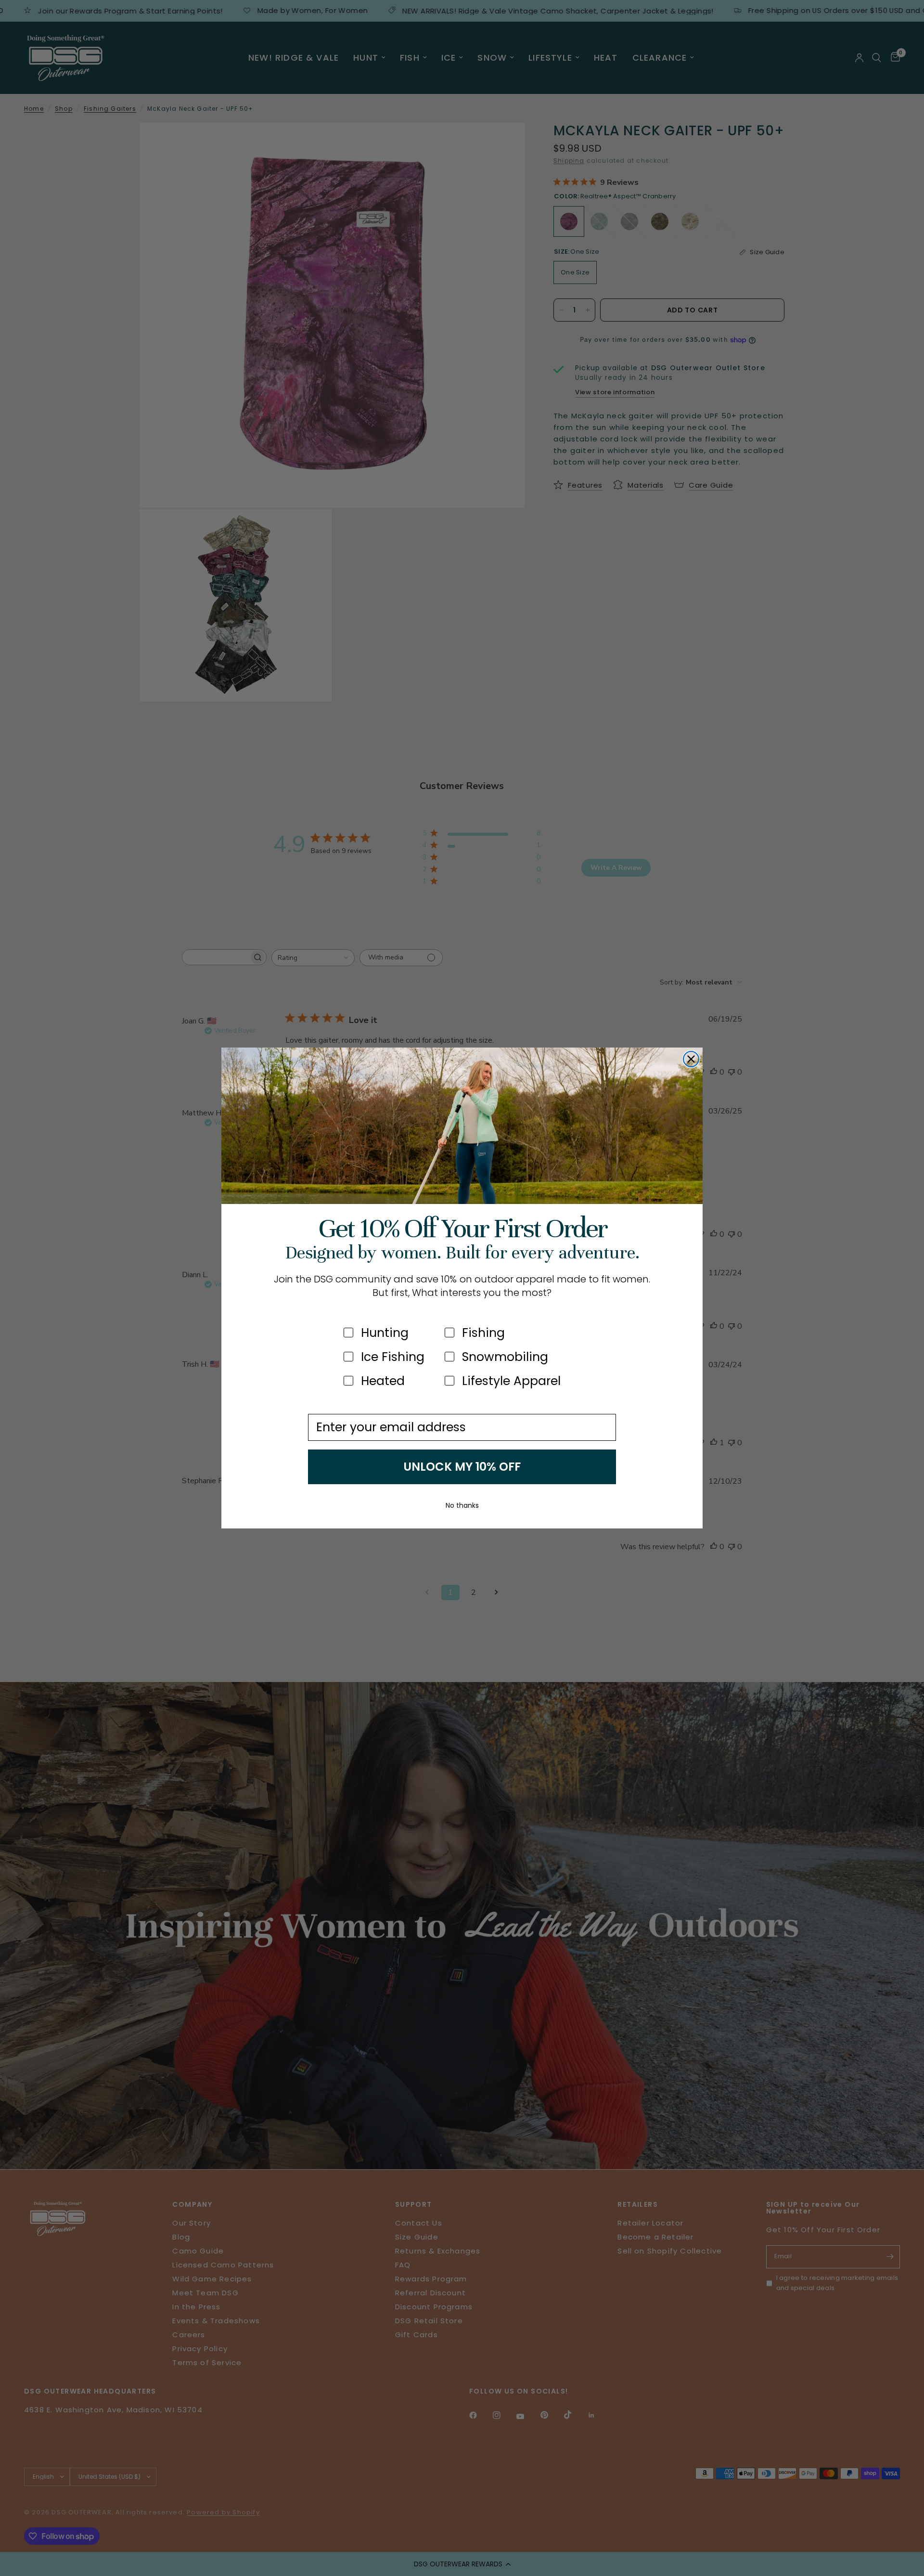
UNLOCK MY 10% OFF (462, 1467)
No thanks (462, 1505)
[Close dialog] (691, 1059)
